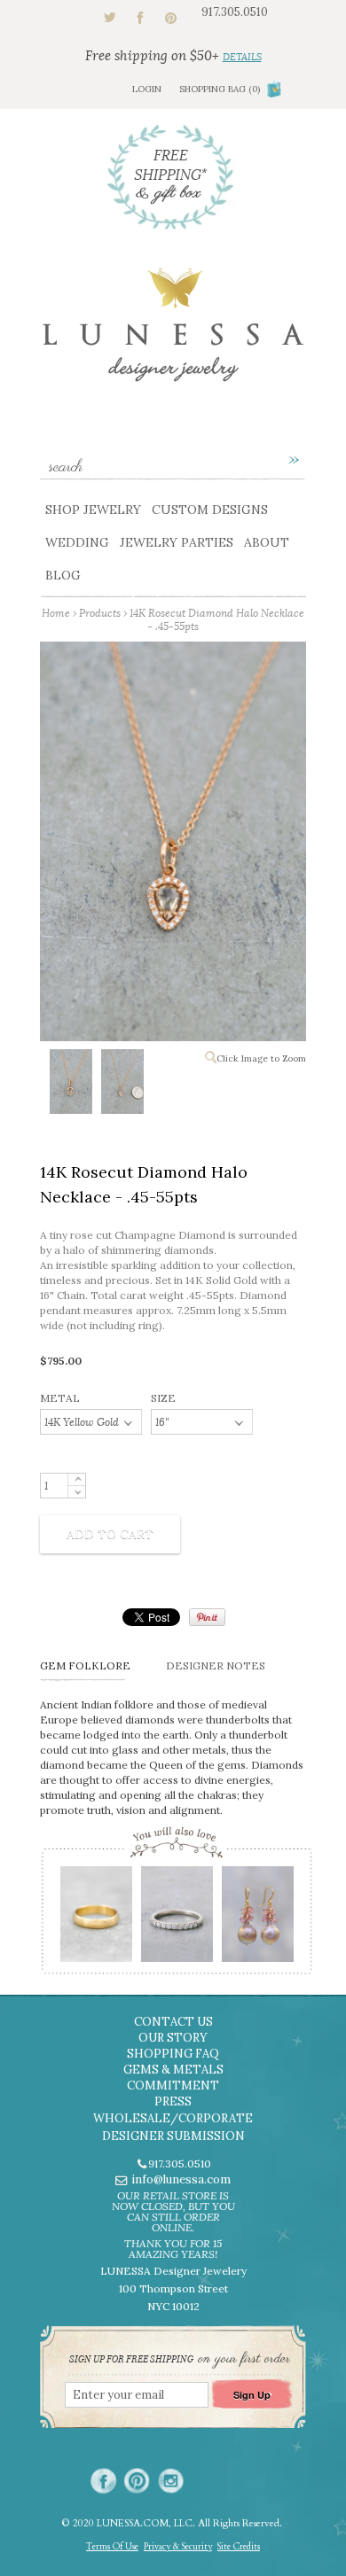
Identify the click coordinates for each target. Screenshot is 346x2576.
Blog (63, 575)
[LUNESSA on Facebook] (103, 2481)
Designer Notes (216, 1665)
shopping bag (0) (220, 89)
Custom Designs (210, 510)
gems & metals (173, 2070)
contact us (173, 2022)
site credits (239, 2547)
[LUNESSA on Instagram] (171, 2481)
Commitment (173, 2086)
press (173, 2101)
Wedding (77, 542)
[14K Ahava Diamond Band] (176, 1920)
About (267, 542)
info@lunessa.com (181, 2179)
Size (163, 1398)
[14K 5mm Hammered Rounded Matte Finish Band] (95, 1920)
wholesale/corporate (173, 2118)
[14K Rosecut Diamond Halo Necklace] (70, 1085)
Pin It (207, 1617)
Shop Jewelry (93, 510)
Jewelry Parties (177, 542)
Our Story (173, 2038)
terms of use (112, 2547)
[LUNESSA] (173, 333)
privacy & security (178, 2547)
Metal (60, 1398)
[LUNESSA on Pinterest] (137, 2481)
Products (100, 613)
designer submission (173, 2136)
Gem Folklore (85, 1665)
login (147, 89)
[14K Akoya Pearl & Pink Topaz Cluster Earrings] (257, 1920)
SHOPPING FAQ (173, 2054)
